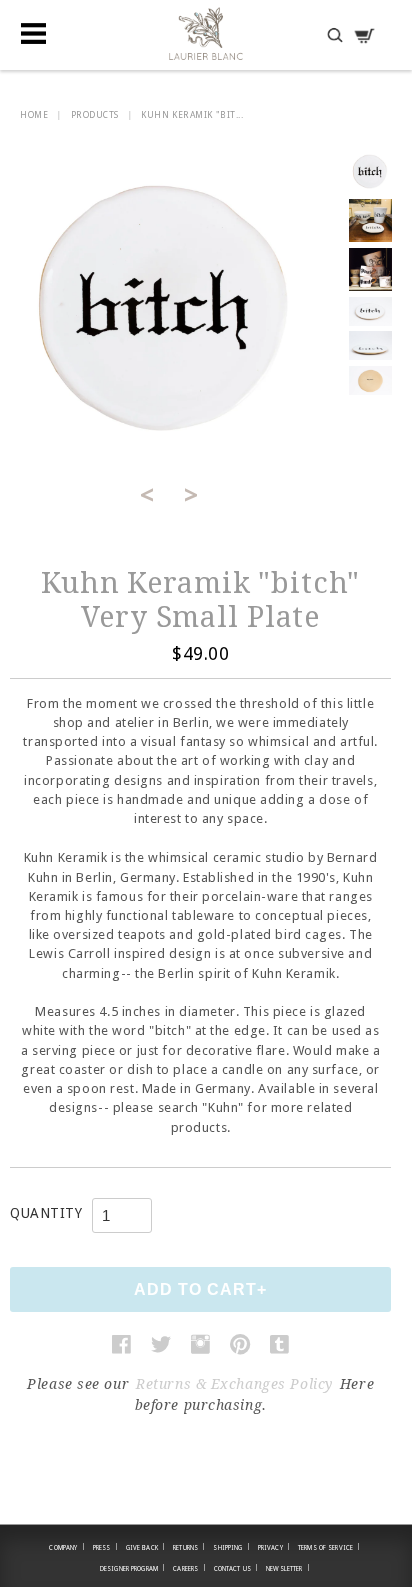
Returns (189, 1547)
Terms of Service (329, 1547)
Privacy (274, 1547)
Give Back (146, 1547)
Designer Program (132, 1568)
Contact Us (236, 1568)
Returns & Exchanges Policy (234, 1384)
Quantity (46, 1213)
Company (66, 1547)
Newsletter (288, 1568)
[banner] (206, 33)
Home (34, 115)
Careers (189, 1568)
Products (95, 115)
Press (105, 1547)
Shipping (231, 1547)
